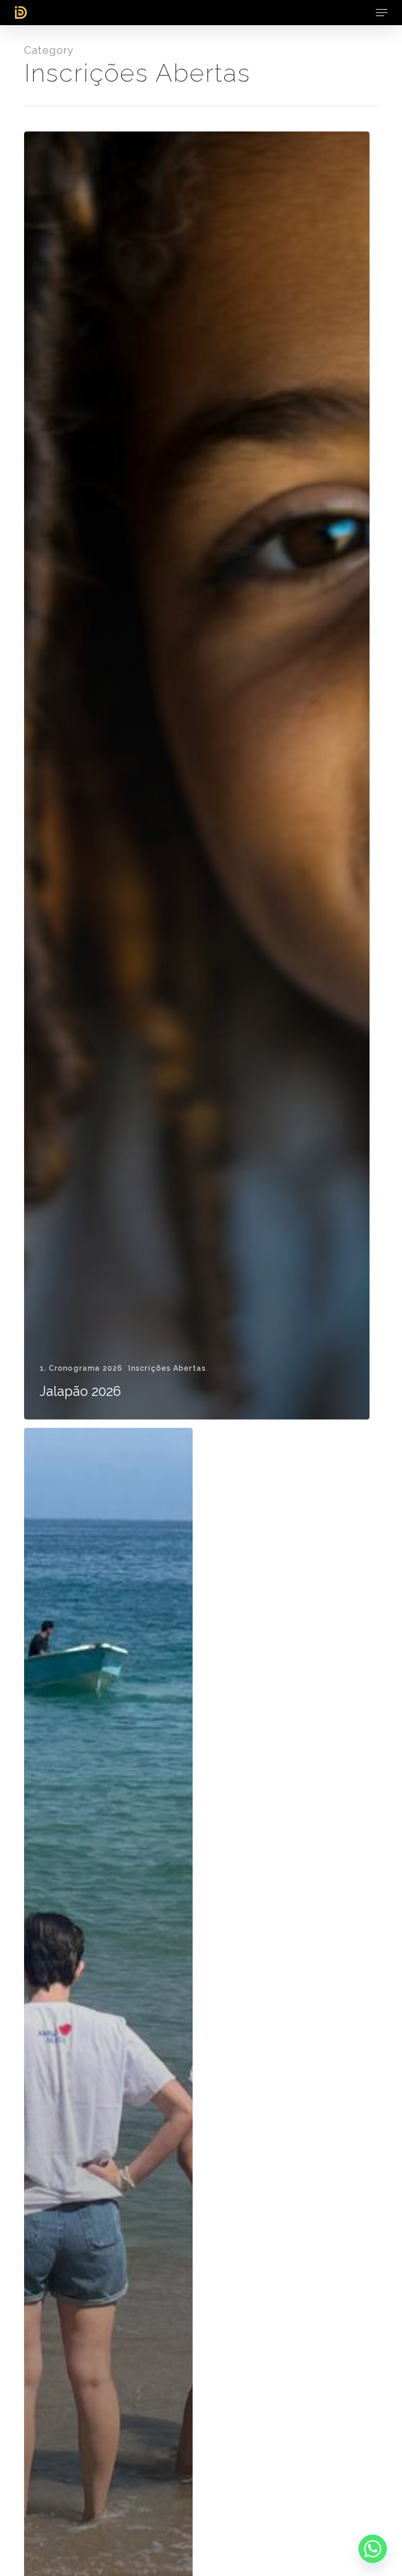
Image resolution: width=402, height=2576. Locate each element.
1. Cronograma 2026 (81, 1368)
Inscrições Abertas (167, 1368)
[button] (382, 13)
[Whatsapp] (373, 2549)
